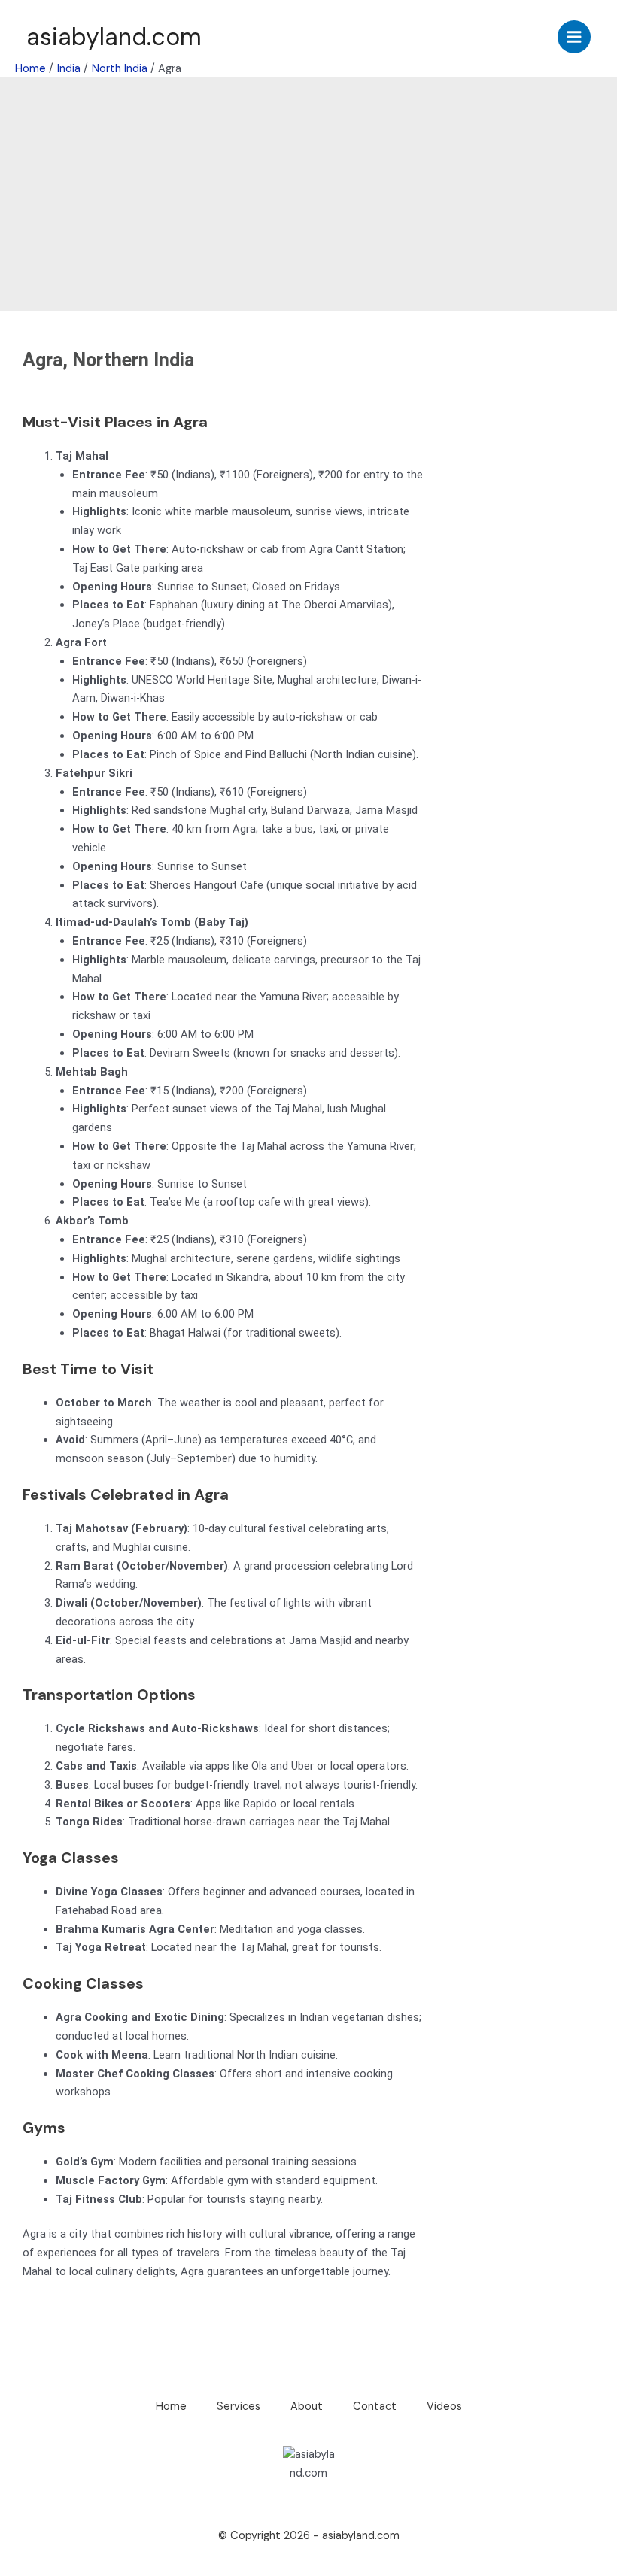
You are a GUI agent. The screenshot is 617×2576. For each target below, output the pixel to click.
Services (239, 2406)
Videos (444, 2406)
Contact (375, 2406)
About (307, 2406)
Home (171, 2406)
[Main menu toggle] (574, 37)
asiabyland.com (114, 37)
